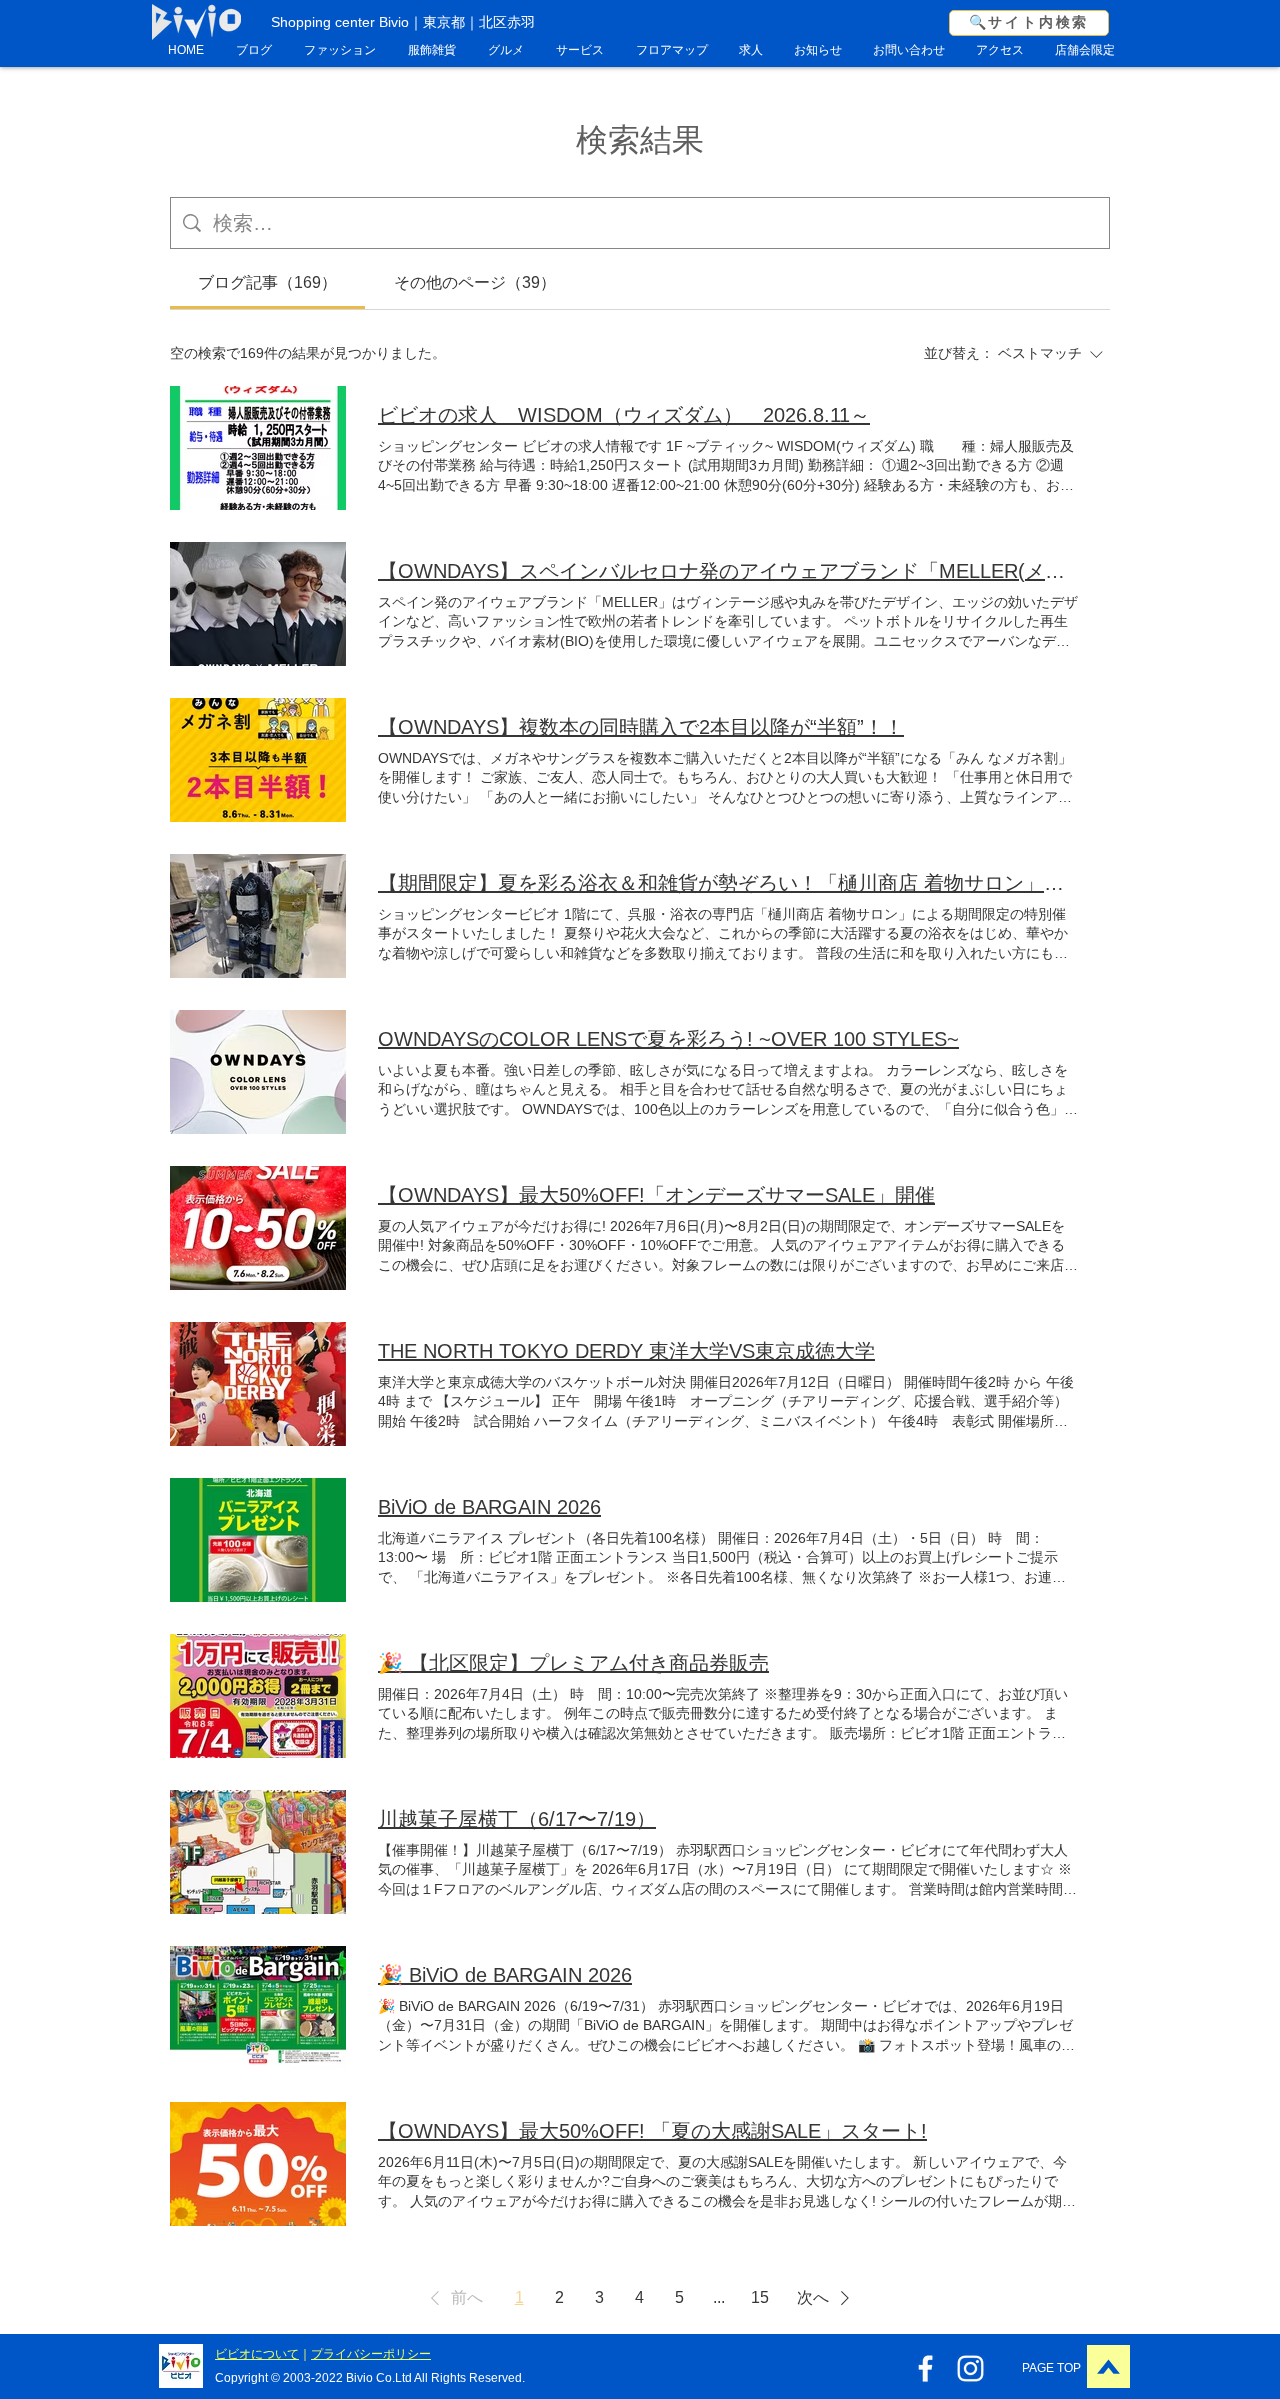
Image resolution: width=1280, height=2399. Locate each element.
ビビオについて (257, 2354)
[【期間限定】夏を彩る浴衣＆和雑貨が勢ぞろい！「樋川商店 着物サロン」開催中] (258, 916)
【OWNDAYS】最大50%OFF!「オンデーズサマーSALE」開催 (656, 1195)
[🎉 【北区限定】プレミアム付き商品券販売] (258, 1696)
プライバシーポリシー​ (371, 2354)
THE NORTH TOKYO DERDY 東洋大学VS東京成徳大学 (626, 1351)
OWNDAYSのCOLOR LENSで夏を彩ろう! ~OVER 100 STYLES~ (668, 1039)
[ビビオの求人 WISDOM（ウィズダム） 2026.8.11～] (258, 448)
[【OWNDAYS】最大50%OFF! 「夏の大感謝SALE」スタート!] (258, 2164)
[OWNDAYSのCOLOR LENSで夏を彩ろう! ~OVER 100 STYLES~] (258, 1072)
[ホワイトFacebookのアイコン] (925, 2368)
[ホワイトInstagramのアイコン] (970, 2368)
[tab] (267, 283)
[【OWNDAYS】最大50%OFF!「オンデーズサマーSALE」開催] (258, 1228)
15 (760, 2297)
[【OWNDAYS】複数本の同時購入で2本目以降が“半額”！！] (258, 760)
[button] (453, 2298)
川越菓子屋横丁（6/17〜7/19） (517, 1819)
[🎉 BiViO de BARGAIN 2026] (258, 2008)
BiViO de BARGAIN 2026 (489, 1507)
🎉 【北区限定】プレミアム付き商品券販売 (573, 1663)
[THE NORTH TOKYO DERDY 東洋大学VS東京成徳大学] (258, 1384)
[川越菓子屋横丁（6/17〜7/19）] (258, 1852)
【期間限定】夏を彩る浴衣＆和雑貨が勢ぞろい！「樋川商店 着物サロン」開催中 (728, 883)
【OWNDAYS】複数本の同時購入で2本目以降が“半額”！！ (641, 727)
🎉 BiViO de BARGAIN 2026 (505, 1975)
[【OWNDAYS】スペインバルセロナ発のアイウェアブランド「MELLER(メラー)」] (258, 604)
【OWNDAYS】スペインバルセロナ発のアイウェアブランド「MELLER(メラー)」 (728, 571)
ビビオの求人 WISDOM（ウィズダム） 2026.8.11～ (624, 415)
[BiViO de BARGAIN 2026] (258, 1540)
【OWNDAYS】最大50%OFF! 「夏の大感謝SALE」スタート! (652, 2131)
